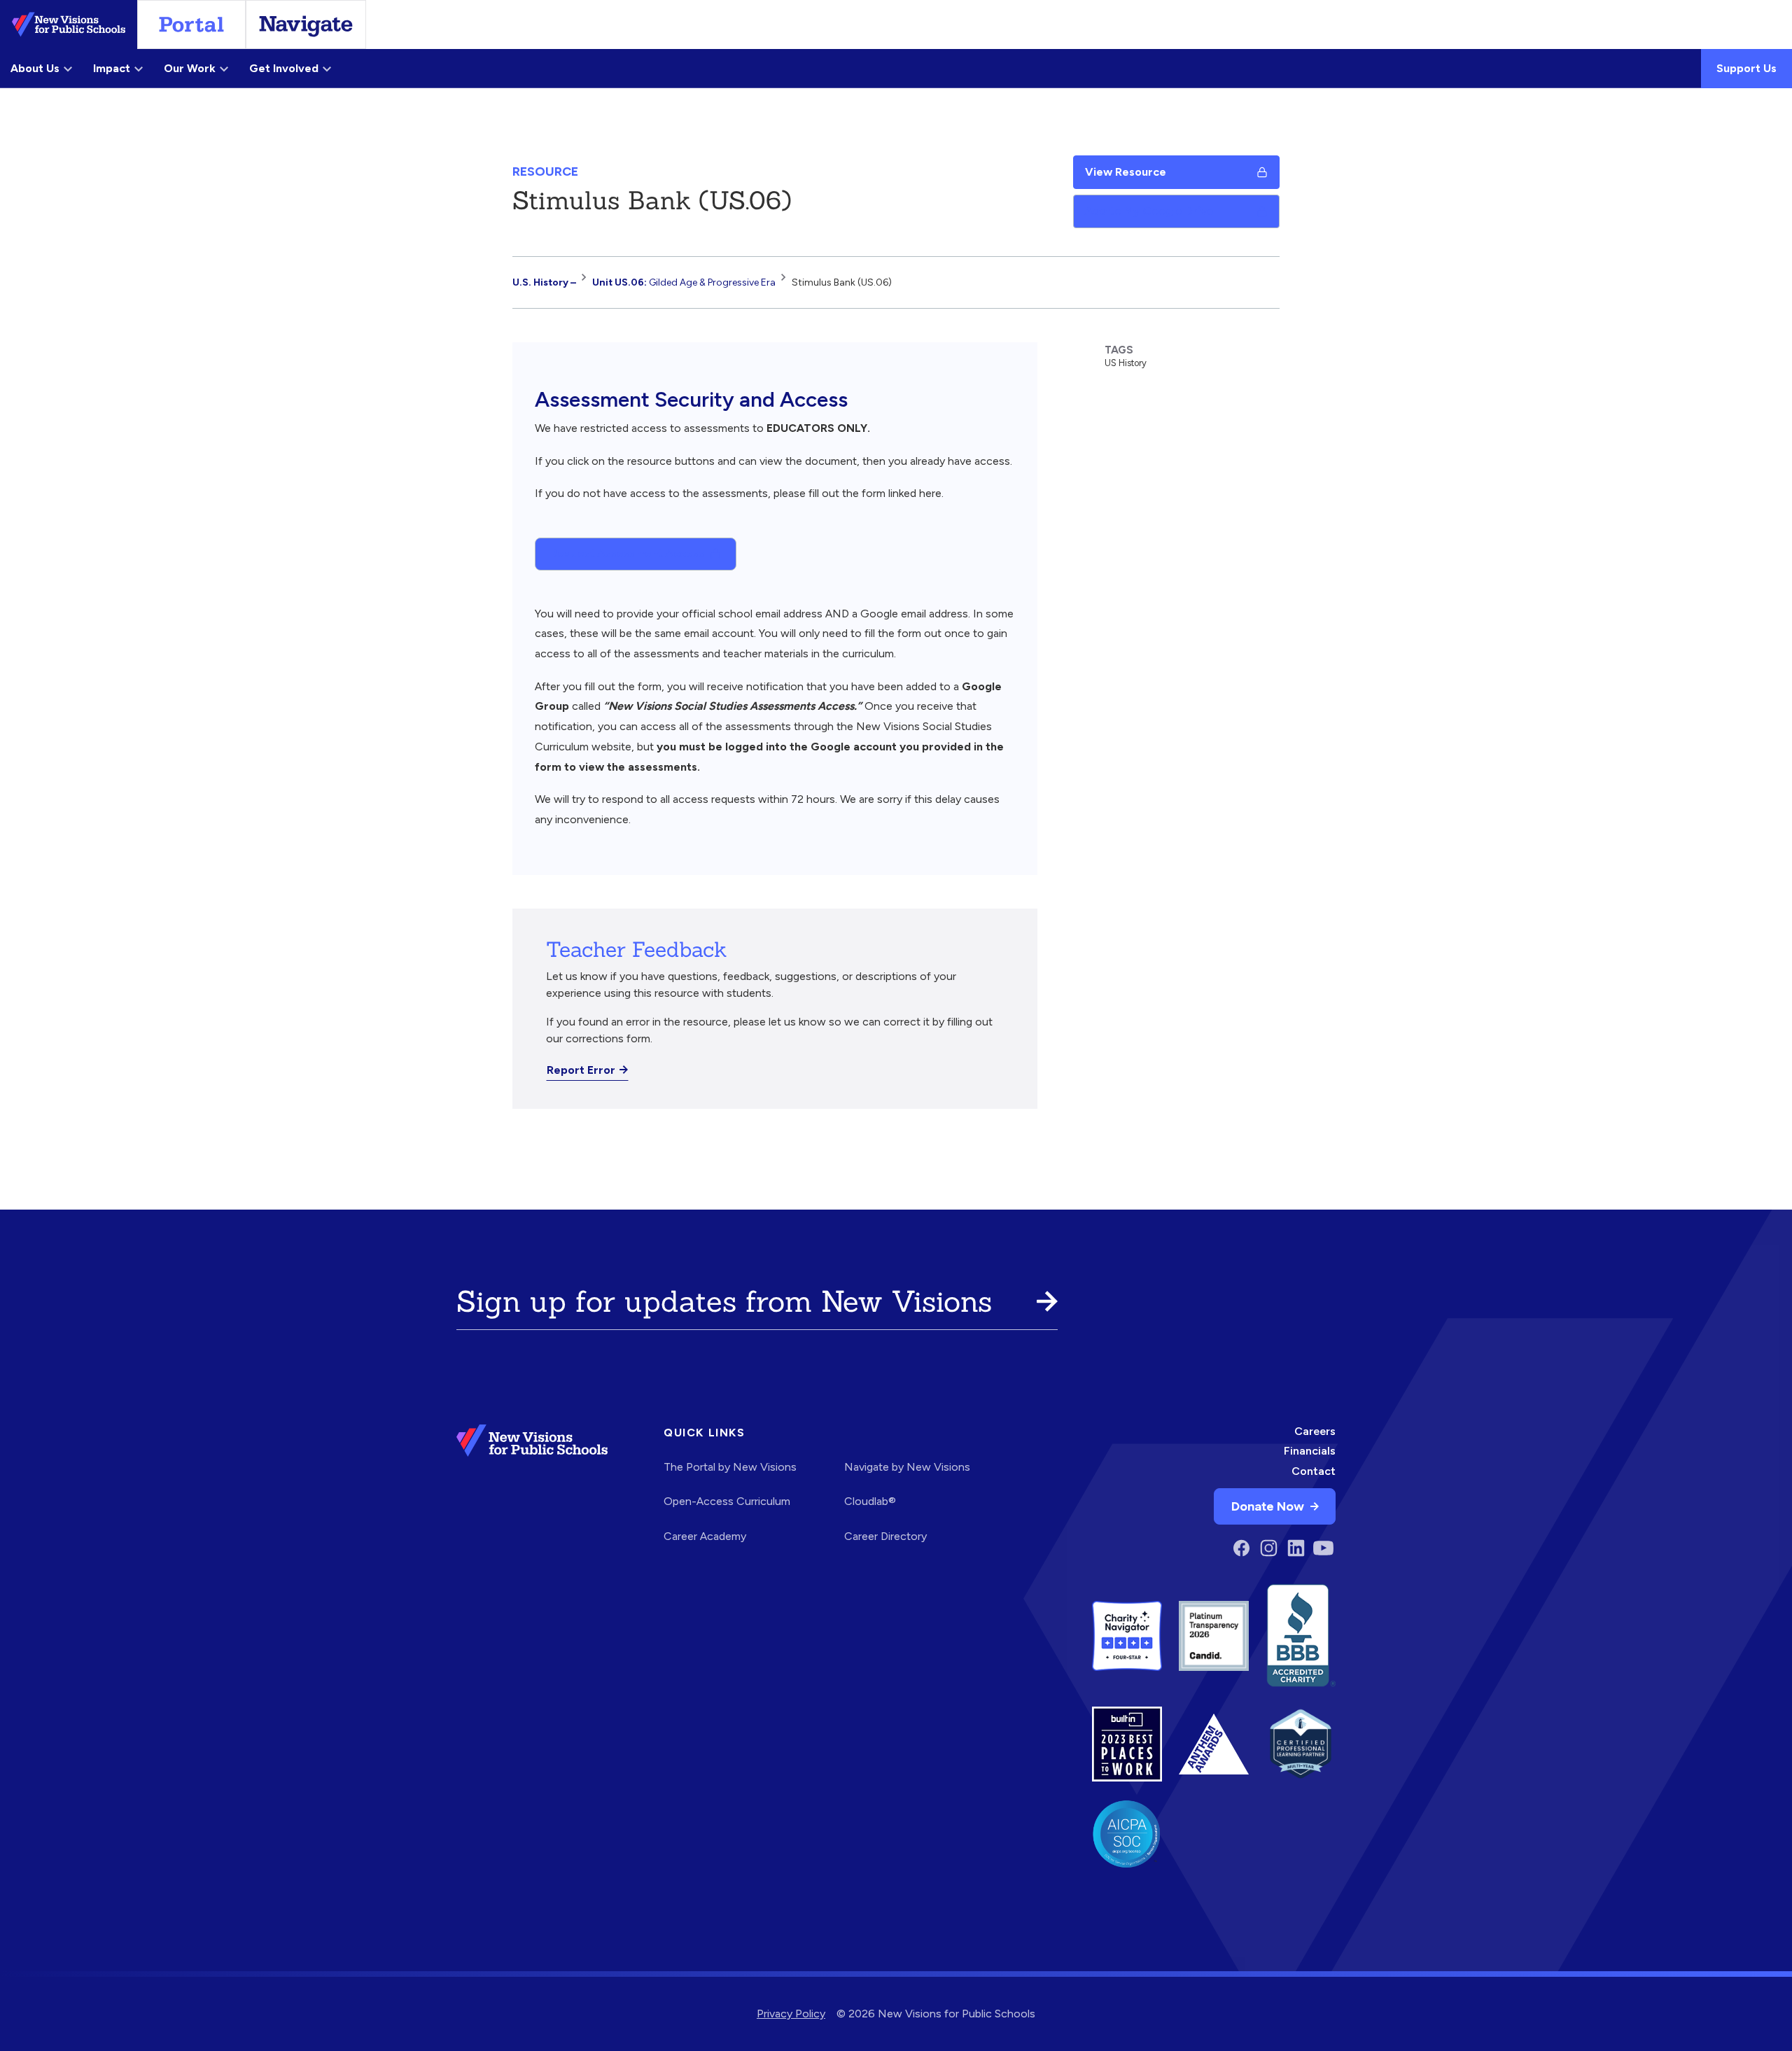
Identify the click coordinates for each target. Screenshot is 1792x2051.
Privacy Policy (791, 2014)
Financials (1310, 1451)
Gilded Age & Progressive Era (684, 282)
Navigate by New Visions (907, 1467)
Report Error (581, 1070)
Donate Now (1268, 1506)
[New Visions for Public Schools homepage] (532, 1493)
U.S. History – (544, 282)
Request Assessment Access (627, 553)
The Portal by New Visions (730, 1467)
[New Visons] (69, 24)
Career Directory (885, 1536)
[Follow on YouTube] (1323, 1548)
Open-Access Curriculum (727, 1501)
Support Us (1746, 68)
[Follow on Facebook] (1241, 1548)
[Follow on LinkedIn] (1296, 1548)
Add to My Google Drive (1149, 211)
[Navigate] (306, 24)
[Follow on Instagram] (1269, 1548)
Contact (1314, 1471)
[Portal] (191, 24)
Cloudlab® (870, 1501)
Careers (1315, 1431)
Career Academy (705, 1536)
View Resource (1126, 172)
